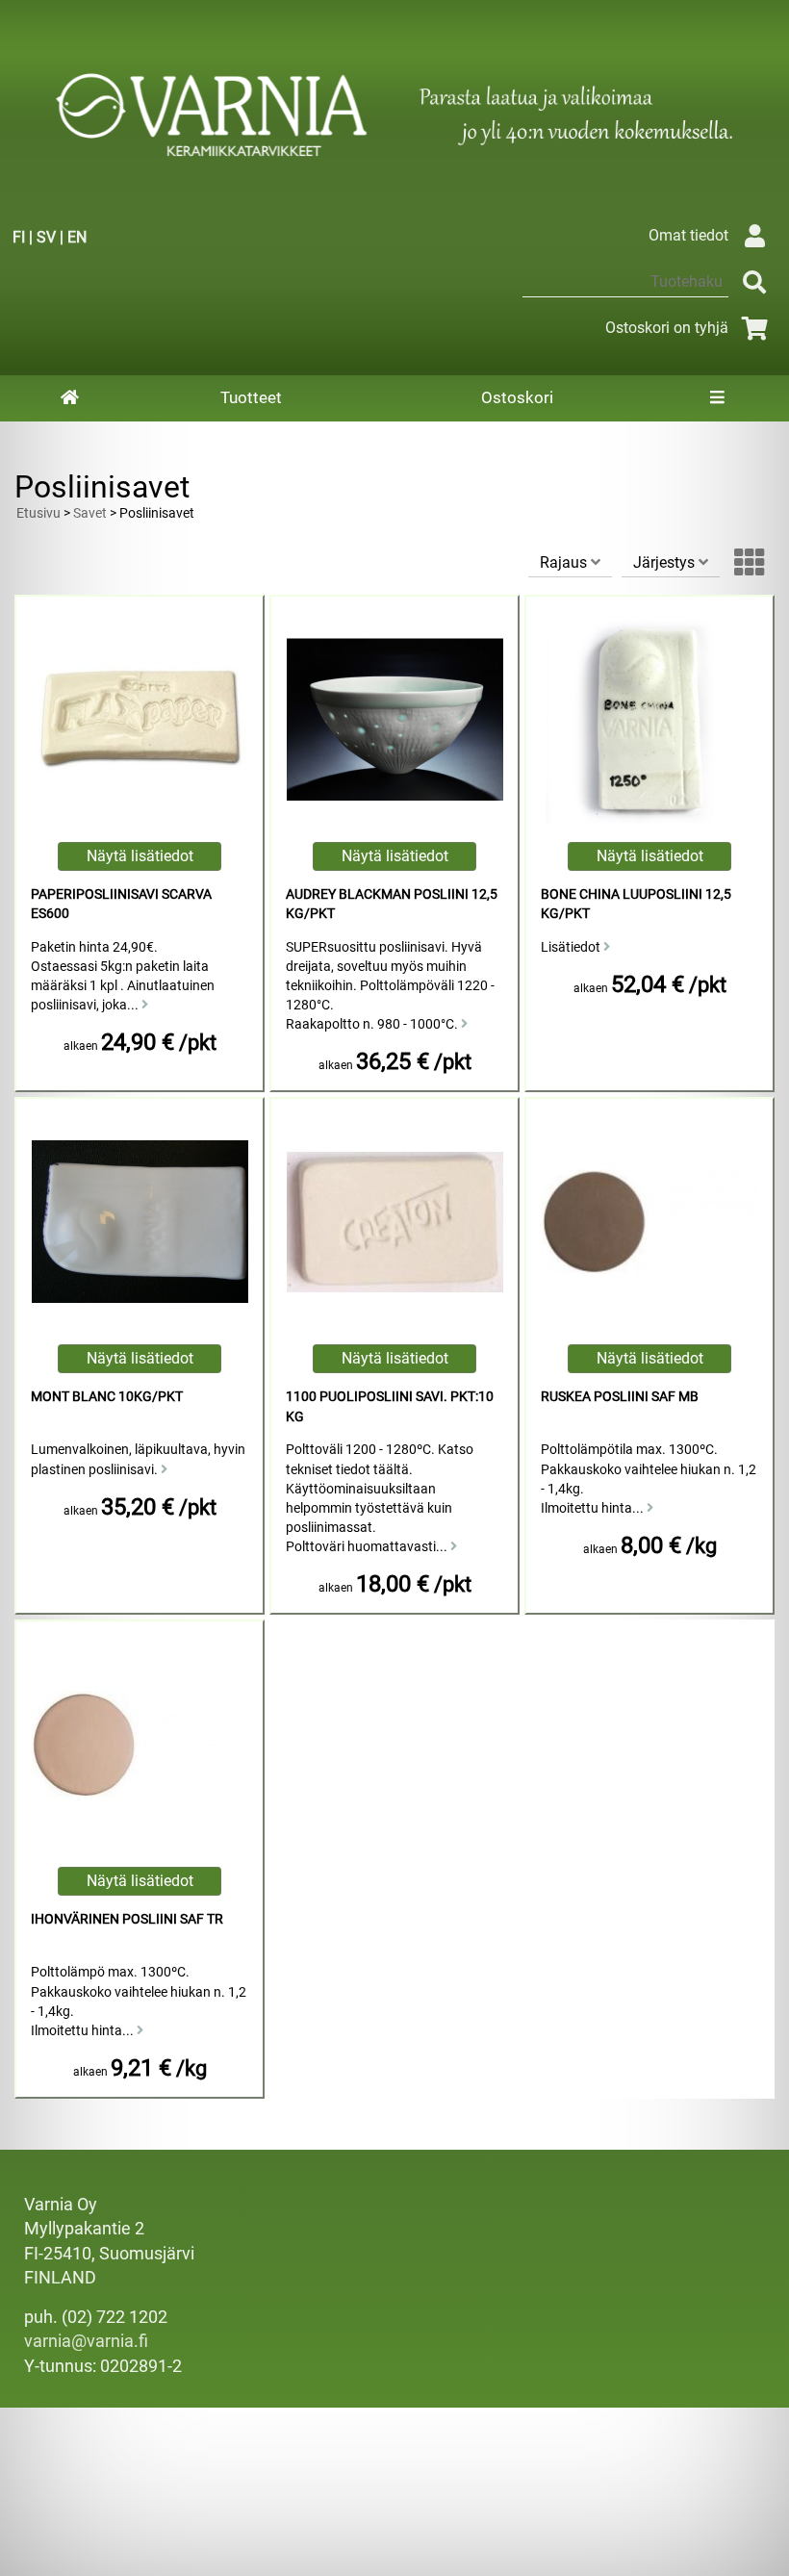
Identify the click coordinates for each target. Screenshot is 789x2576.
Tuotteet (251, 397)
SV (46, 237)
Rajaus (565, 562)
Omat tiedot (688, 235)
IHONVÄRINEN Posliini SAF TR (127, 1919)
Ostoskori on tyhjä (667, 328)
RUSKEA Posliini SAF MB (620, 1397)
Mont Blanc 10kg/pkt (107, 1397)
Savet (90, 513)
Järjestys (666, 562)
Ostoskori (517, 397)
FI (19, 237)
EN (77, 237)
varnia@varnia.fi (86, 2341)
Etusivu (38, 513)
